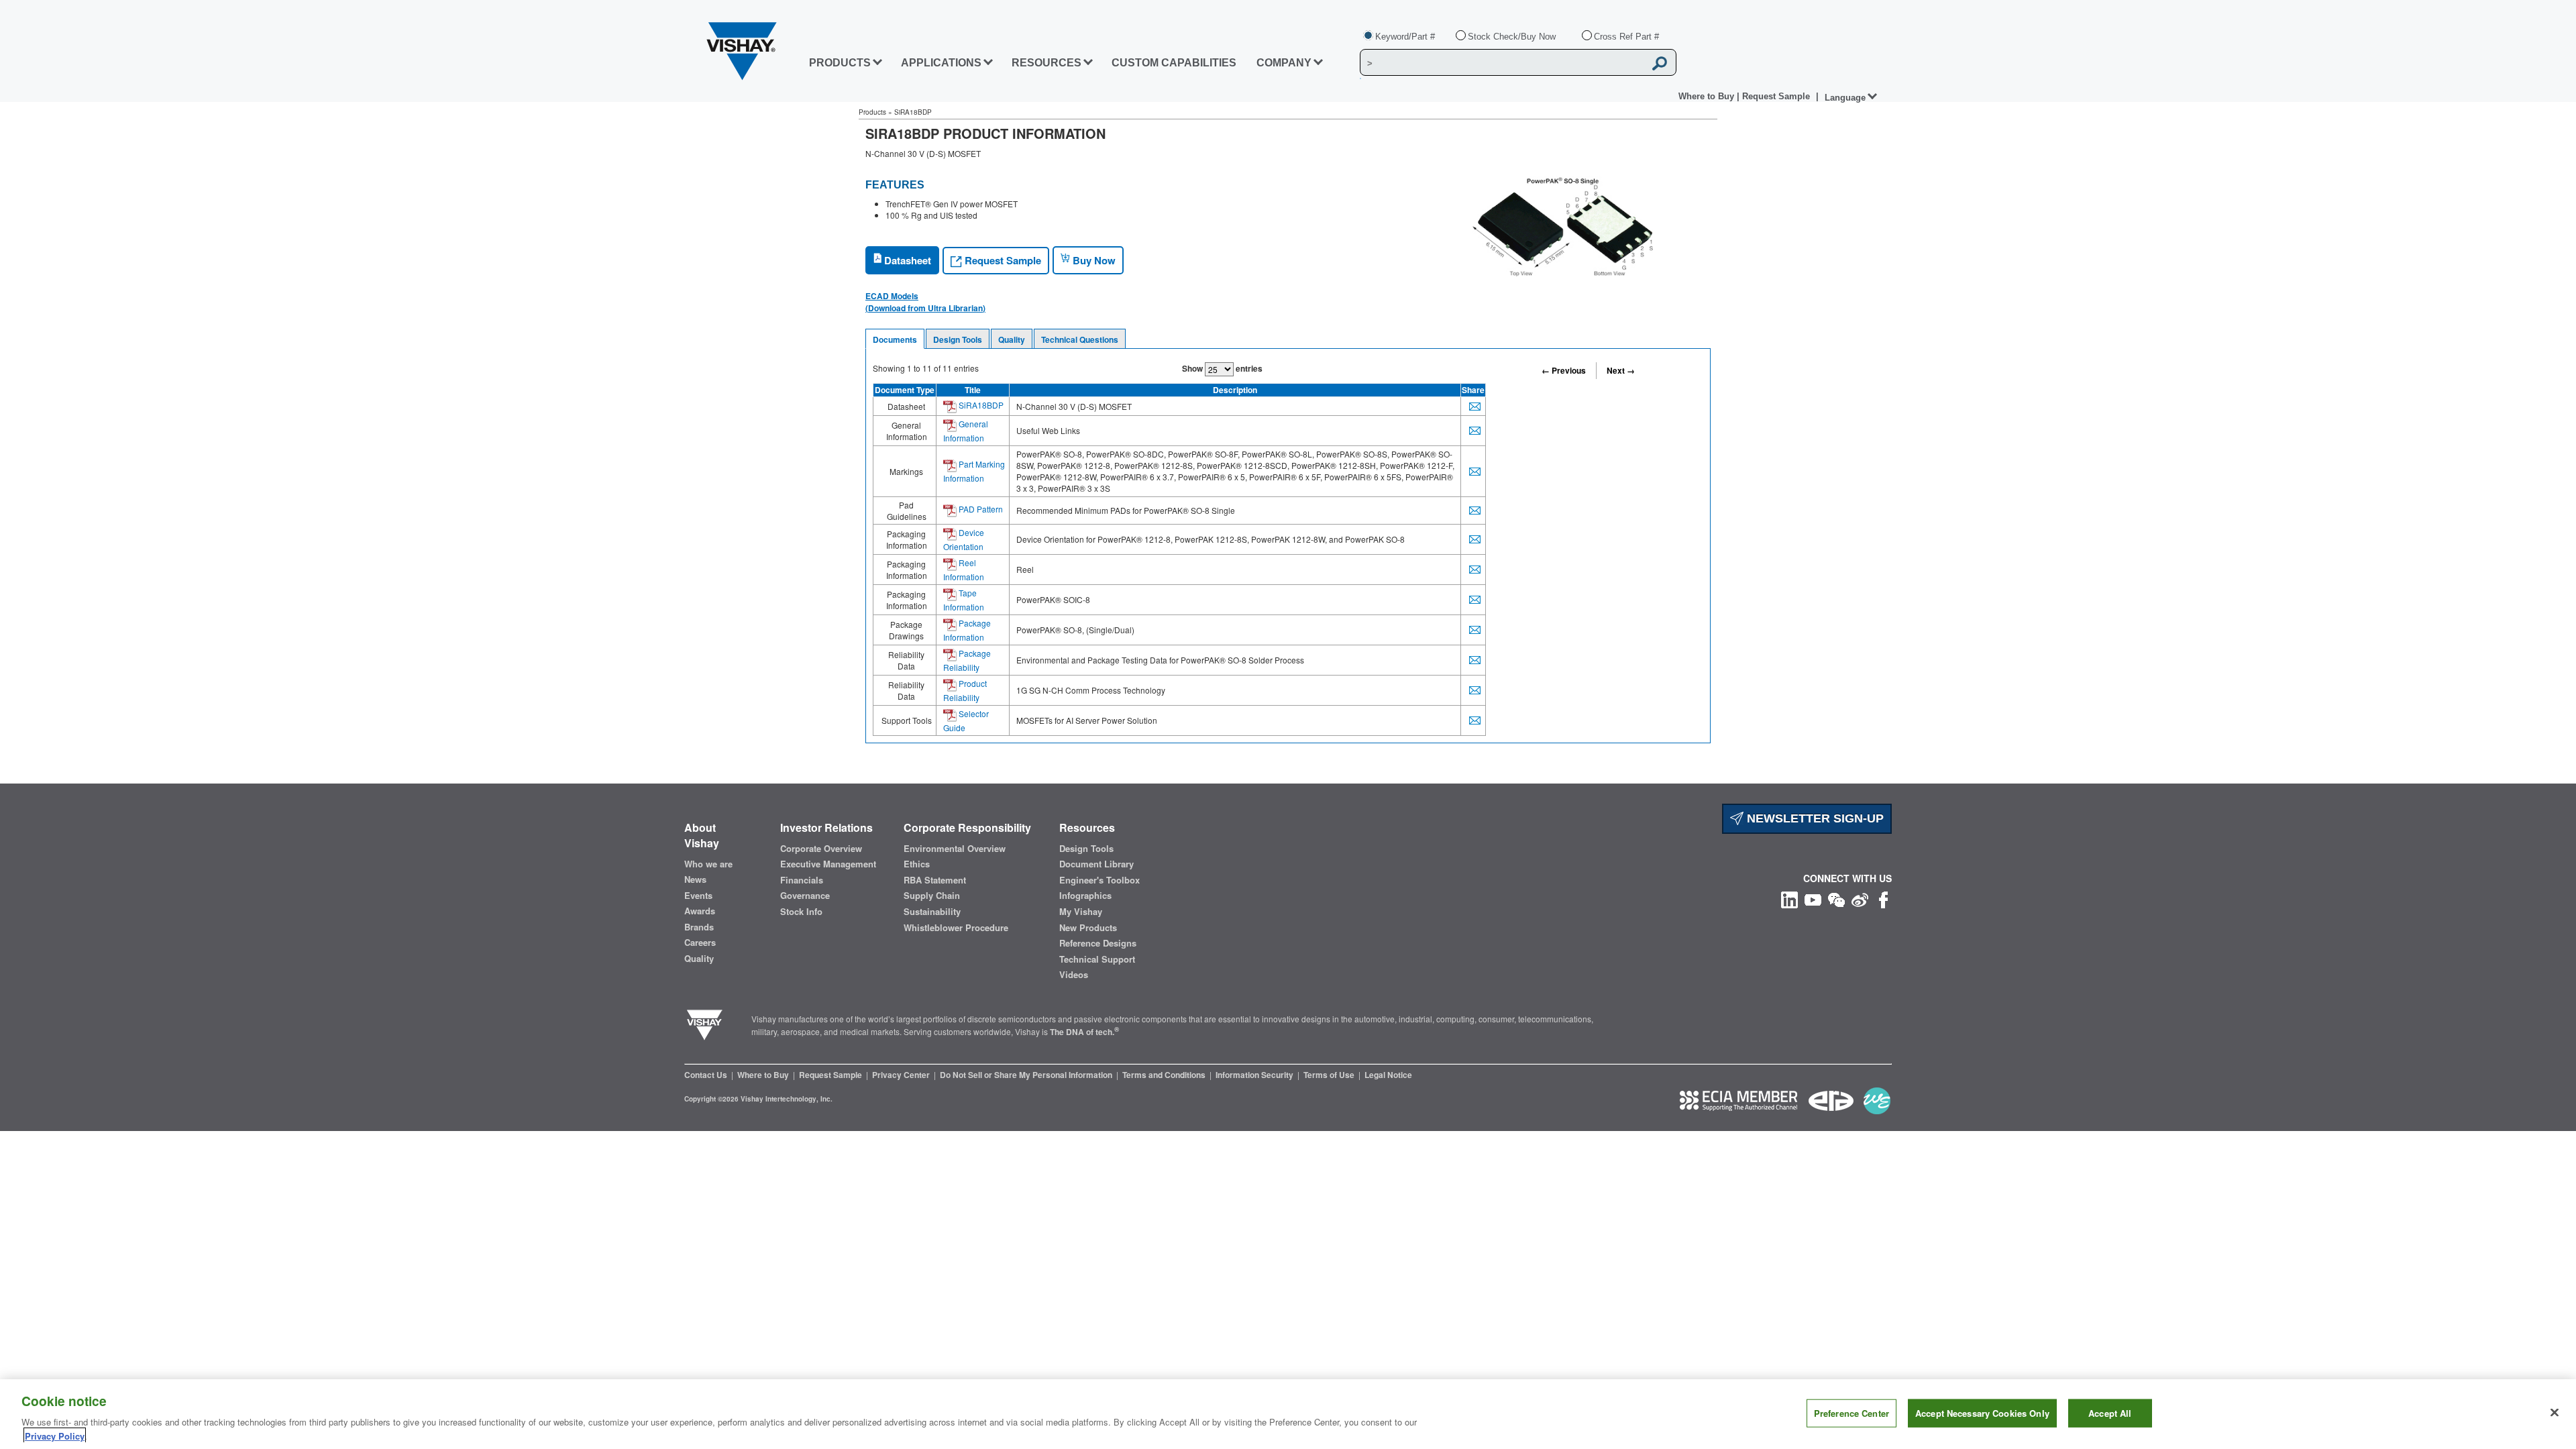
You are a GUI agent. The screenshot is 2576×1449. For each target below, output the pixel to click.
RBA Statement (935, 880)
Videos (1074, 975)
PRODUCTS (840, 63)
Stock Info (801, 912)
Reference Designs (1098, 943)
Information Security (1255, 1075)
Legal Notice (1388, 1075)
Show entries (1222, 368)
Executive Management (828, 864)
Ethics (917, 864)
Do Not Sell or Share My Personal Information (1027, 1075)
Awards (700, 911)
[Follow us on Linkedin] (1789, 899)
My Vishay (1081, 912)
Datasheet (906, 260)
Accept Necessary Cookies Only (1982, 1413)
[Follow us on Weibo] (1860, 899)
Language (1845, 98)
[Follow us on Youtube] (1813, 899)
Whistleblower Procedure (956, 928)
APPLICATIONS (941, 63)
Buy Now (1093, 260)
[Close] (2555, 1413)
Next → (1621, 370)
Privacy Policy (55, 1435)
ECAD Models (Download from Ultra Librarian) (925, 302)
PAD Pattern (980, 509)
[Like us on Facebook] (1883, 899)
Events (698, 896)
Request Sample (1002, 260)
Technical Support (1097, 959)
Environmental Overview (955, 849)
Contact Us (707, 1075)
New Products (1088, 928)
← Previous (1564, 370)
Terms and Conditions (1165, 1075)
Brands (699, 927)
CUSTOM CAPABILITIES (1174, 63)
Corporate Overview (821, 849)
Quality (1012, 339)
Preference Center (1851, 1413)
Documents (895, 339)
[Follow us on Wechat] (1836, 899)
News (695, 879)
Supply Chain (932, 896)
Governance (805, 896)
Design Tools (958, 339)
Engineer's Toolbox (1099, 880)
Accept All (2110, 1413)
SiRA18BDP (980, 405)
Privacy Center (902, 1075)
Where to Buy (1708, 96)
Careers (700, 943)
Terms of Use (1330, 1075)
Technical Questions (1080, 339)
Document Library (1096, 864)
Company (1284, 63)
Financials (802, 880)
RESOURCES (1046, 63)
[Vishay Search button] (1660, 63)
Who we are (708, 864)
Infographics (1085, 896)
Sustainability (932, 912)
